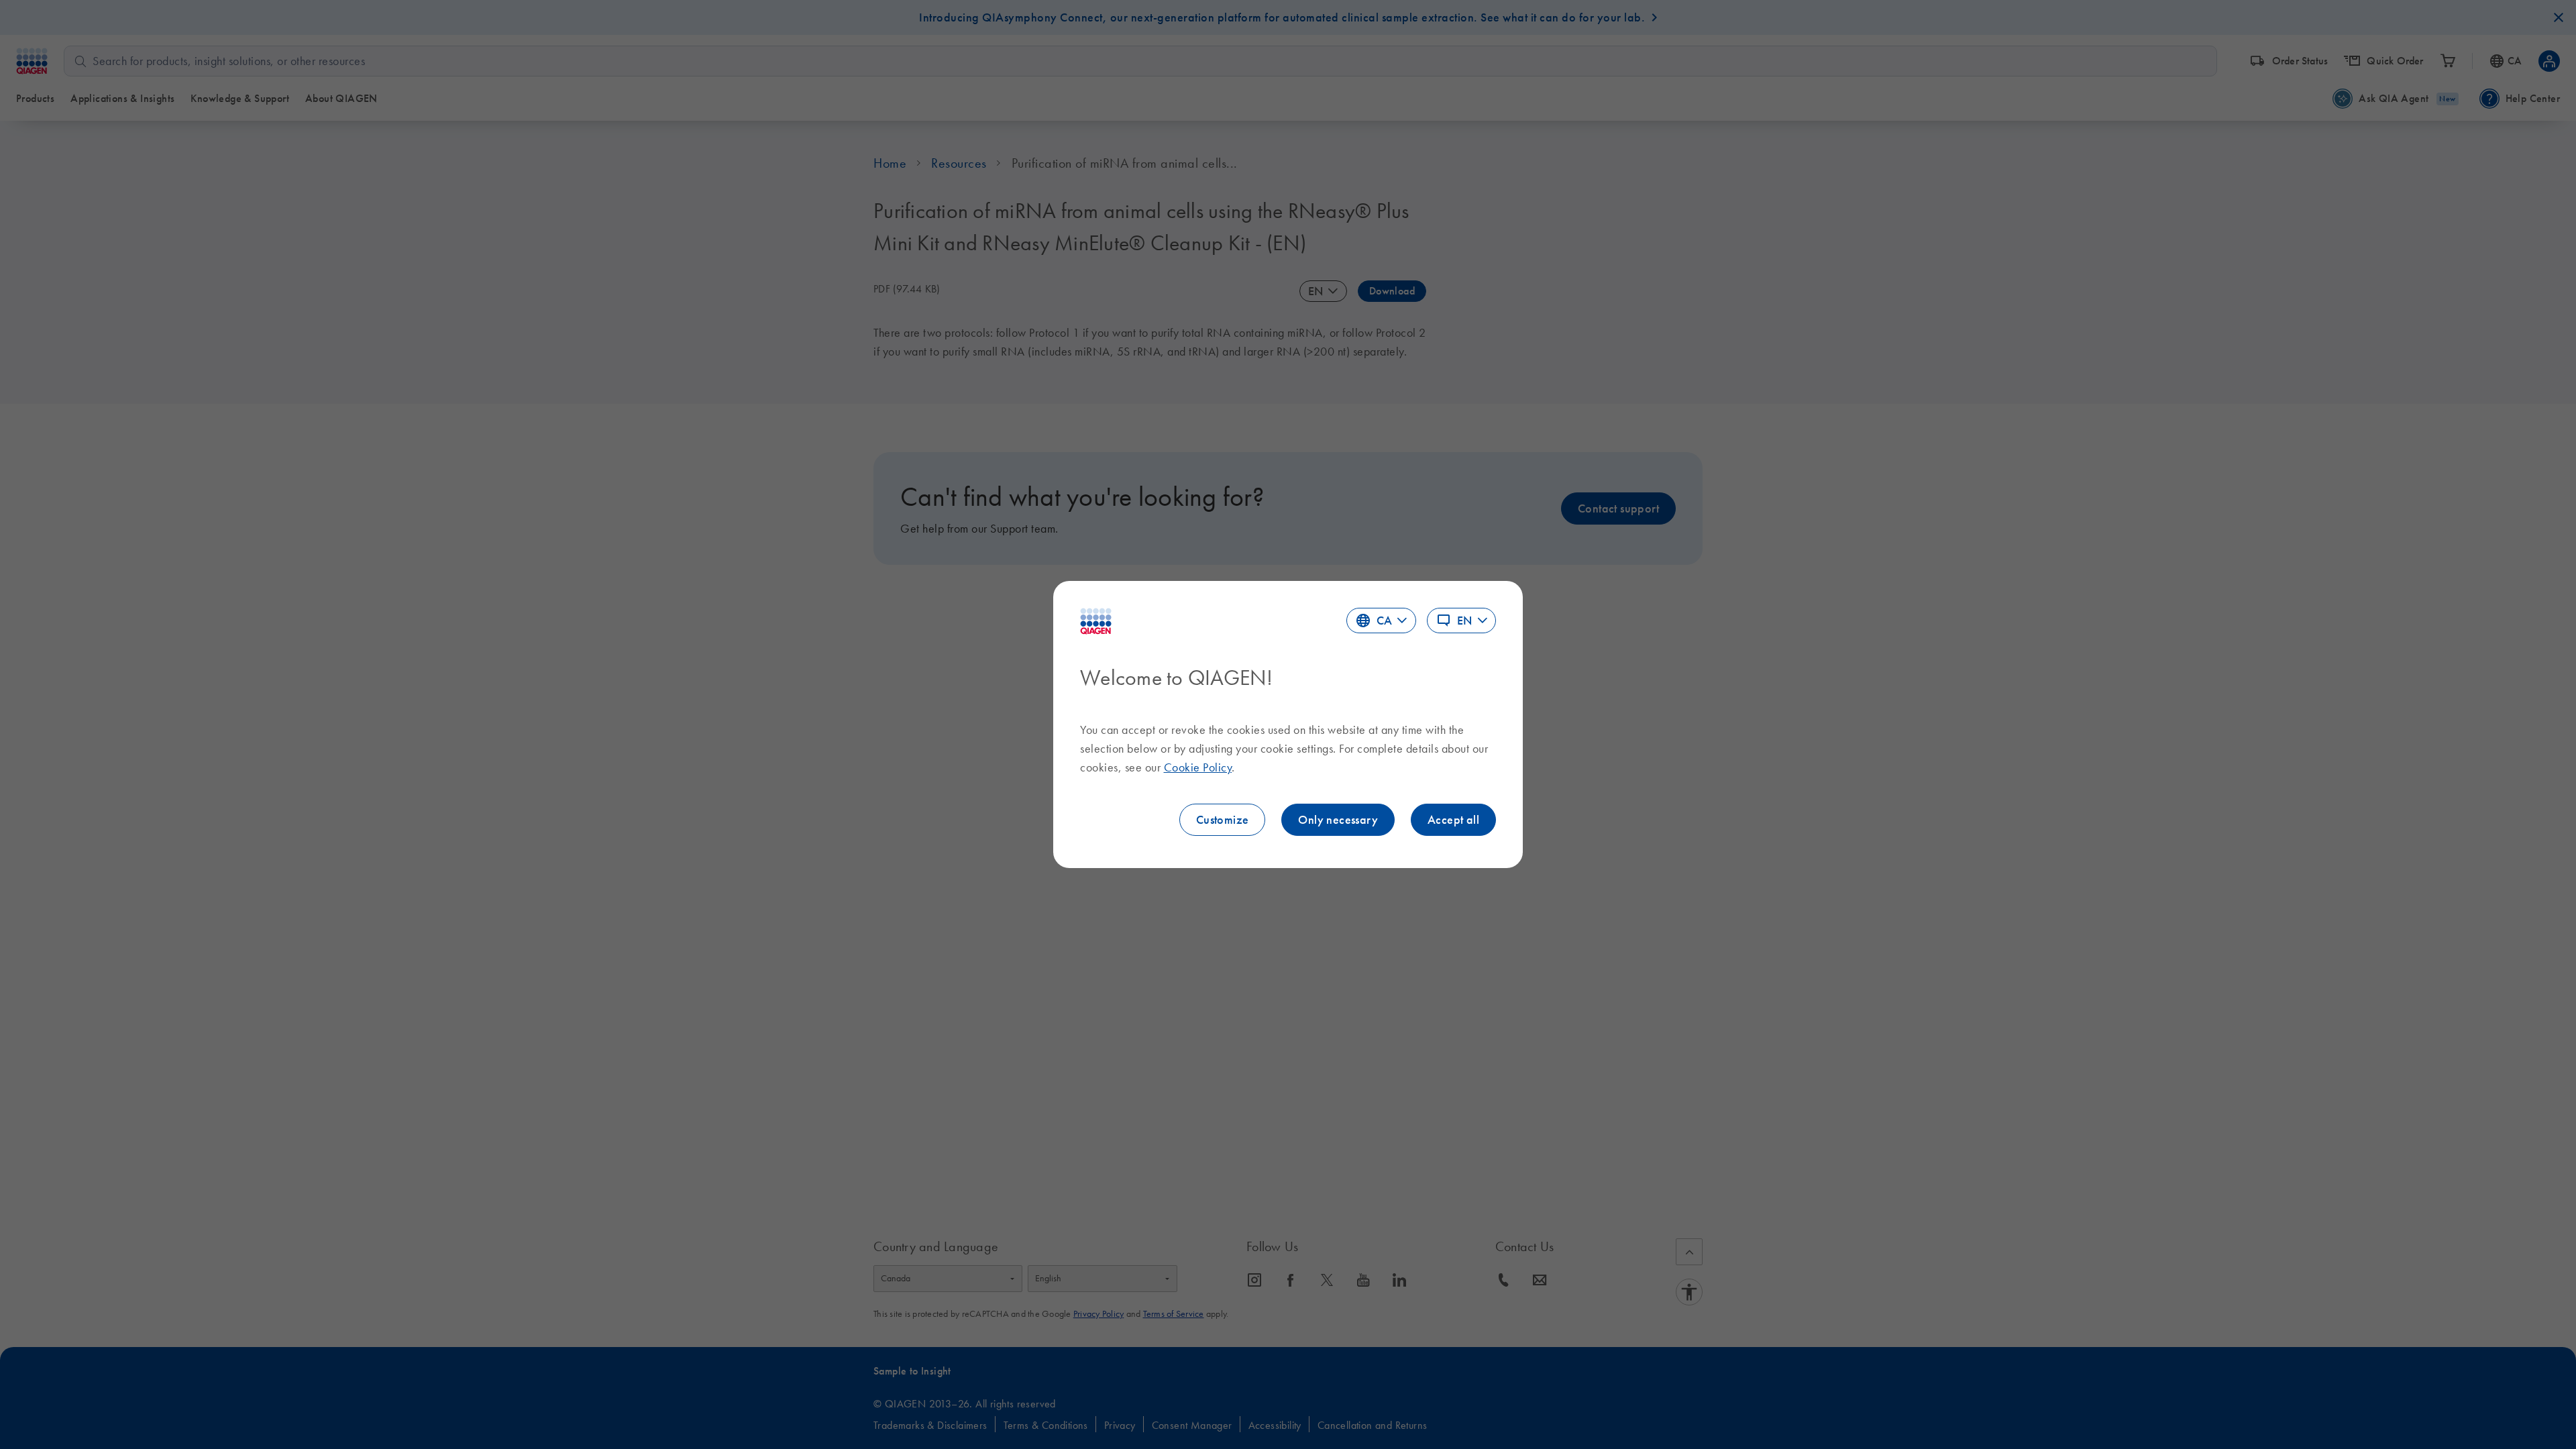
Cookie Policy (1198, 767)
